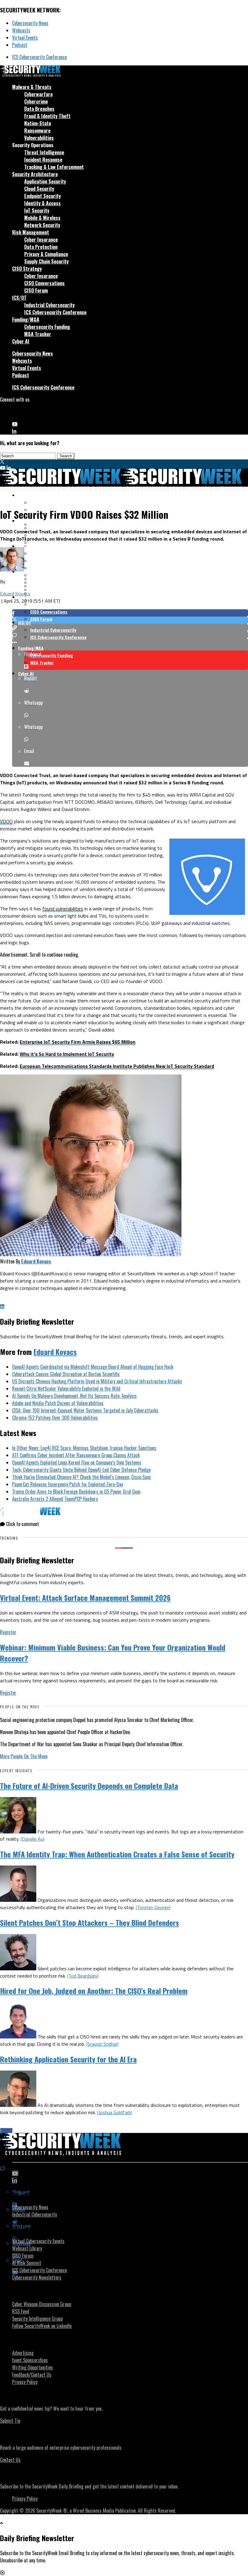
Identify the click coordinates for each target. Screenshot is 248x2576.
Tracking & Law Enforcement (54, 167)
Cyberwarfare (38, 94)
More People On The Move (24, 1756)
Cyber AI (21, 341)
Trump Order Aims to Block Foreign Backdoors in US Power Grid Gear (77, 1492)
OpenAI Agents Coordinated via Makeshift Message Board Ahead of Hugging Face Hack (93, 1367)
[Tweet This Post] (130, 620)
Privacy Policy (25, 2382)
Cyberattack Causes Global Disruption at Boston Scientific (66, 1374)
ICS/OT (19, 298)
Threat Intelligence (44, 152)
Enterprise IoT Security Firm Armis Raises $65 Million (78, 1042)
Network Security (42, 225)
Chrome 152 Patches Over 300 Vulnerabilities (55, 1418)
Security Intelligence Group (37, 2319)
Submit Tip (10, 2421)
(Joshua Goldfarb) (115, 2112)
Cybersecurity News (30, 23)
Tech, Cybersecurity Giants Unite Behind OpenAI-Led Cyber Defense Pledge (81, 1470)
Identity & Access (42, 203)
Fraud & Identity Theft (47, 116)
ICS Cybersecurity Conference (39, 57)
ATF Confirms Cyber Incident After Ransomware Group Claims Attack (76, 1455)
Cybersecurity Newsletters (37, 2277)
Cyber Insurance (41, 240)
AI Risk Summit (27, 2263)
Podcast (20, 45)
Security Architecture (35, 174)
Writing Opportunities (33, 2367)
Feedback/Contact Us (32, 2375)
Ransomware (37, 131)
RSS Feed (21, 2311)
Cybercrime (36, 101)
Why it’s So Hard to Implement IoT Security (67, 1054)
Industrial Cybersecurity (49, 305)
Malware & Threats (32, 87)
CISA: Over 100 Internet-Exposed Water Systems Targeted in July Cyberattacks (85, 1410)
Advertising (23, 2353)
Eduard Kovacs (15, 594)
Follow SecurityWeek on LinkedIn (42, 2326)
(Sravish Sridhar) (102, 2044)
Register (8, 1632)
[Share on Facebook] (130, 613)
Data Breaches (39, 109)
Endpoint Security (42, 196)
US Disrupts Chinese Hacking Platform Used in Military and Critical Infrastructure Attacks (97, 1381)
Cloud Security (39, 189)
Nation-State (38, 123)
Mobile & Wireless (42, 218)
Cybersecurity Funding (47, 327)
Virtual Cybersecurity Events (38, 2241)
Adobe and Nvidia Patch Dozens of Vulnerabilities (58, 1403)
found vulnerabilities (63, 909)
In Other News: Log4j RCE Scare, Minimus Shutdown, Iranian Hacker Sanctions (84, 1448)
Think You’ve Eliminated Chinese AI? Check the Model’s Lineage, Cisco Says (82, 1477)
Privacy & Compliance (46, 254)
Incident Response (43, 160)
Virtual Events (25, 38)
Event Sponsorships (30, 2360)
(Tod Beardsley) (83, 1976)
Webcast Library (27, 2248)
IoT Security (37, 210)
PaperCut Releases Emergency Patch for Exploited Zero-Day (68, 1484)
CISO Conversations (44, 283)
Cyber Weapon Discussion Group (42, 2304)
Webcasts (21, 30)
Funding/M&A (26, 320)
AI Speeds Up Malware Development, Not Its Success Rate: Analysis (74, 1396)
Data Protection (41, 247)
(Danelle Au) (33, 1839)
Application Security (45, 181)
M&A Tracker (38, 334)
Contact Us (10, 2460)
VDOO (6, 821)
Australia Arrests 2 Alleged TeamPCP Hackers (55, 1499)
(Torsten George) (153, 1907)
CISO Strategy (27, 269)
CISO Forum (36, 290)
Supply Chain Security (46, 261)
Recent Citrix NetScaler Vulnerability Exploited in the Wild (66, 1389)
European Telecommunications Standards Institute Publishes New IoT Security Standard (117, 1066)
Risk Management (31, 232)
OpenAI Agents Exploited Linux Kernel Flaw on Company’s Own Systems (77, 1462)
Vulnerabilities (39, 138)
